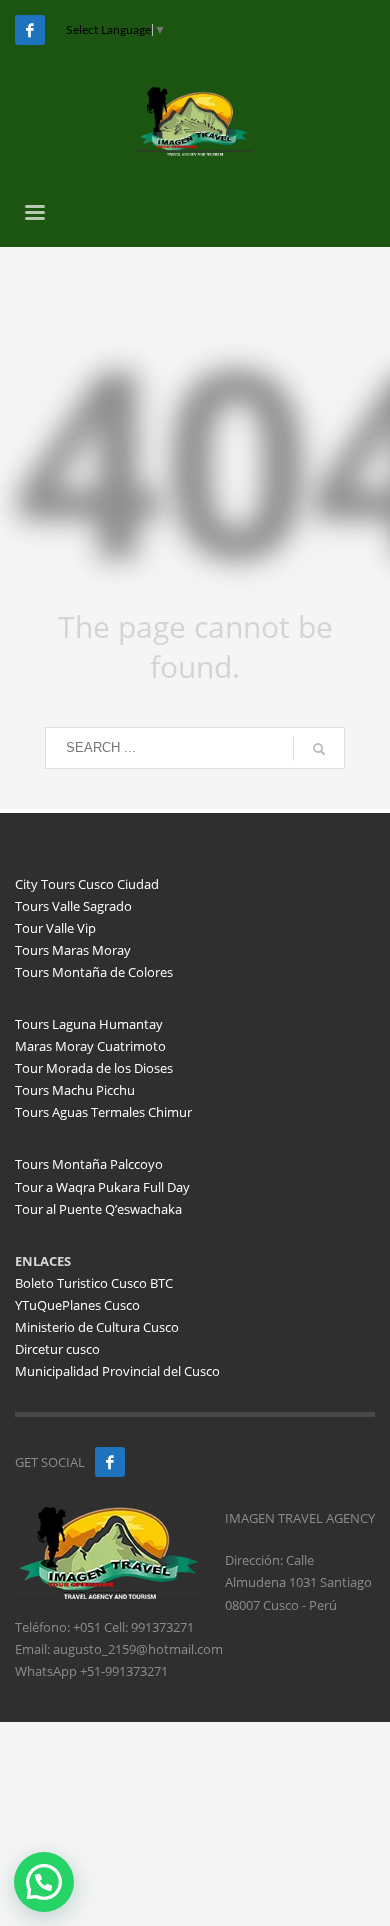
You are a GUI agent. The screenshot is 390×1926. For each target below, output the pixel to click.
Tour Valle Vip (55, 928)
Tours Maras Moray (73, 950)
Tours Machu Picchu (75, 1090)
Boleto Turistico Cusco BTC (94, 1283)
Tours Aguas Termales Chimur (103, 1112)
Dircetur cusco (57, 1349)
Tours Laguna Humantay (89, 1024)
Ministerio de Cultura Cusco (97, 1327)
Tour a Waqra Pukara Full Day (102, 1187)
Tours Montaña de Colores (94, 972)
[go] (319, 749)
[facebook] (110, 1462)
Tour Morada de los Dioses (94, 1068)
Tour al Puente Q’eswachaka (98, 1209)
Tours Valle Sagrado (73, 906)
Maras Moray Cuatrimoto (90, 1046)
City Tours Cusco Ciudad (87, 884)
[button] (44, 1882)
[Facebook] (30, 30)
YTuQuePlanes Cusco (77, 1305)
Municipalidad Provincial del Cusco (117, 1371)
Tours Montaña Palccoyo (89, 1164)
